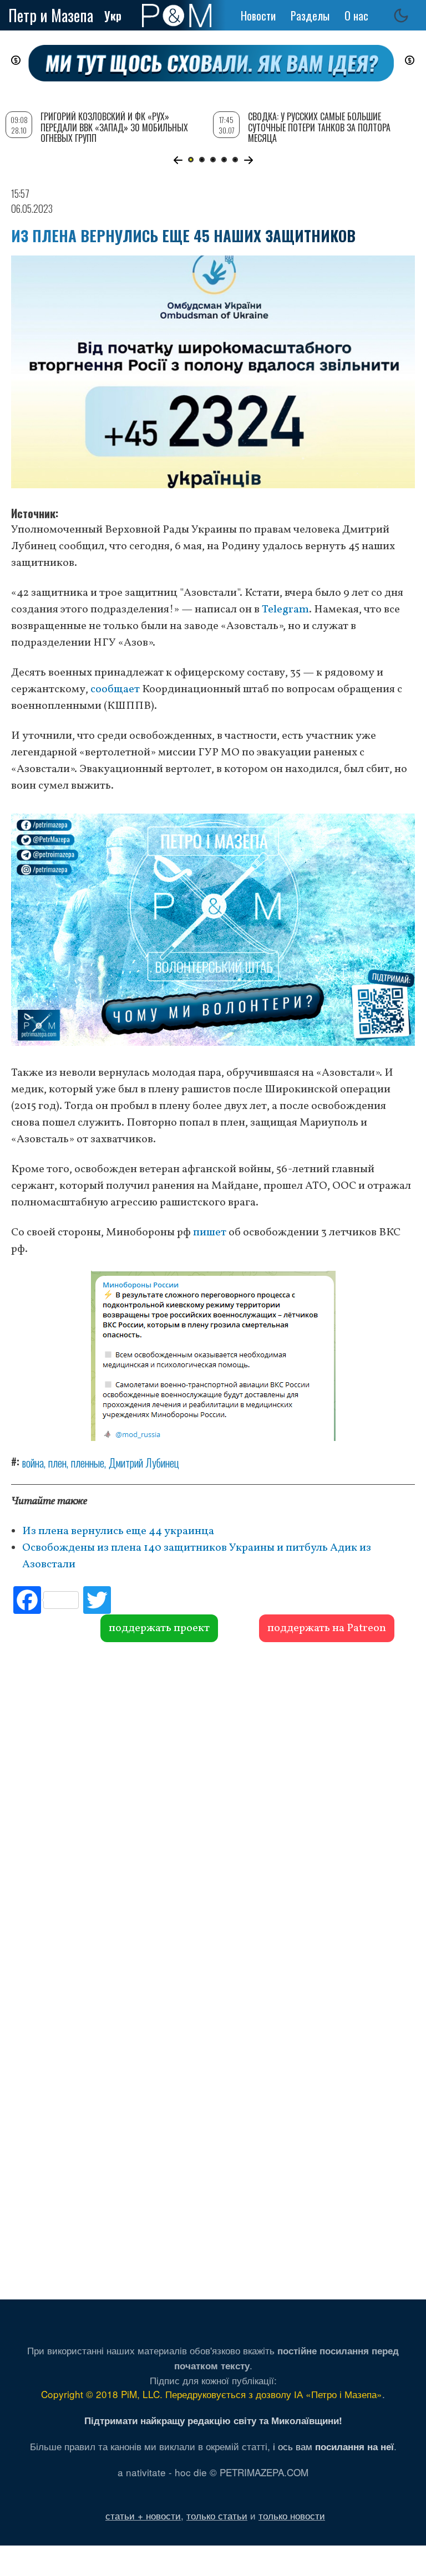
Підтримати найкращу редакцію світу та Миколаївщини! (213, 2420)
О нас (356, 16)
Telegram (285, 610)
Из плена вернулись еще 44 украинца (118, 1531)
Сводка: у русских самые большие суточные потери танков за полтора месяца (319, 127)
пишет (210, 1233)
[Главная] (177, 16)
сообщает (115, 689)
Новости (258, 16)
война (33, 1463)
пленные (88, 1463)
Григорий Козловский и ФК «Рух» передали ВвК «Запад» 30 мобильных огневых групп (114, 127)
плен (57, 1463)
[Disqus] (213, 1811)
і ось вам (333, 2446)
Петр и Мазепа (51, 15)
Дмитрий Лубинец (144, 1463)
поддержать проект (159, 1628)
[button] (178, 160)
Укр (113, 16)
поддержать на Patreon (327, 1628)
